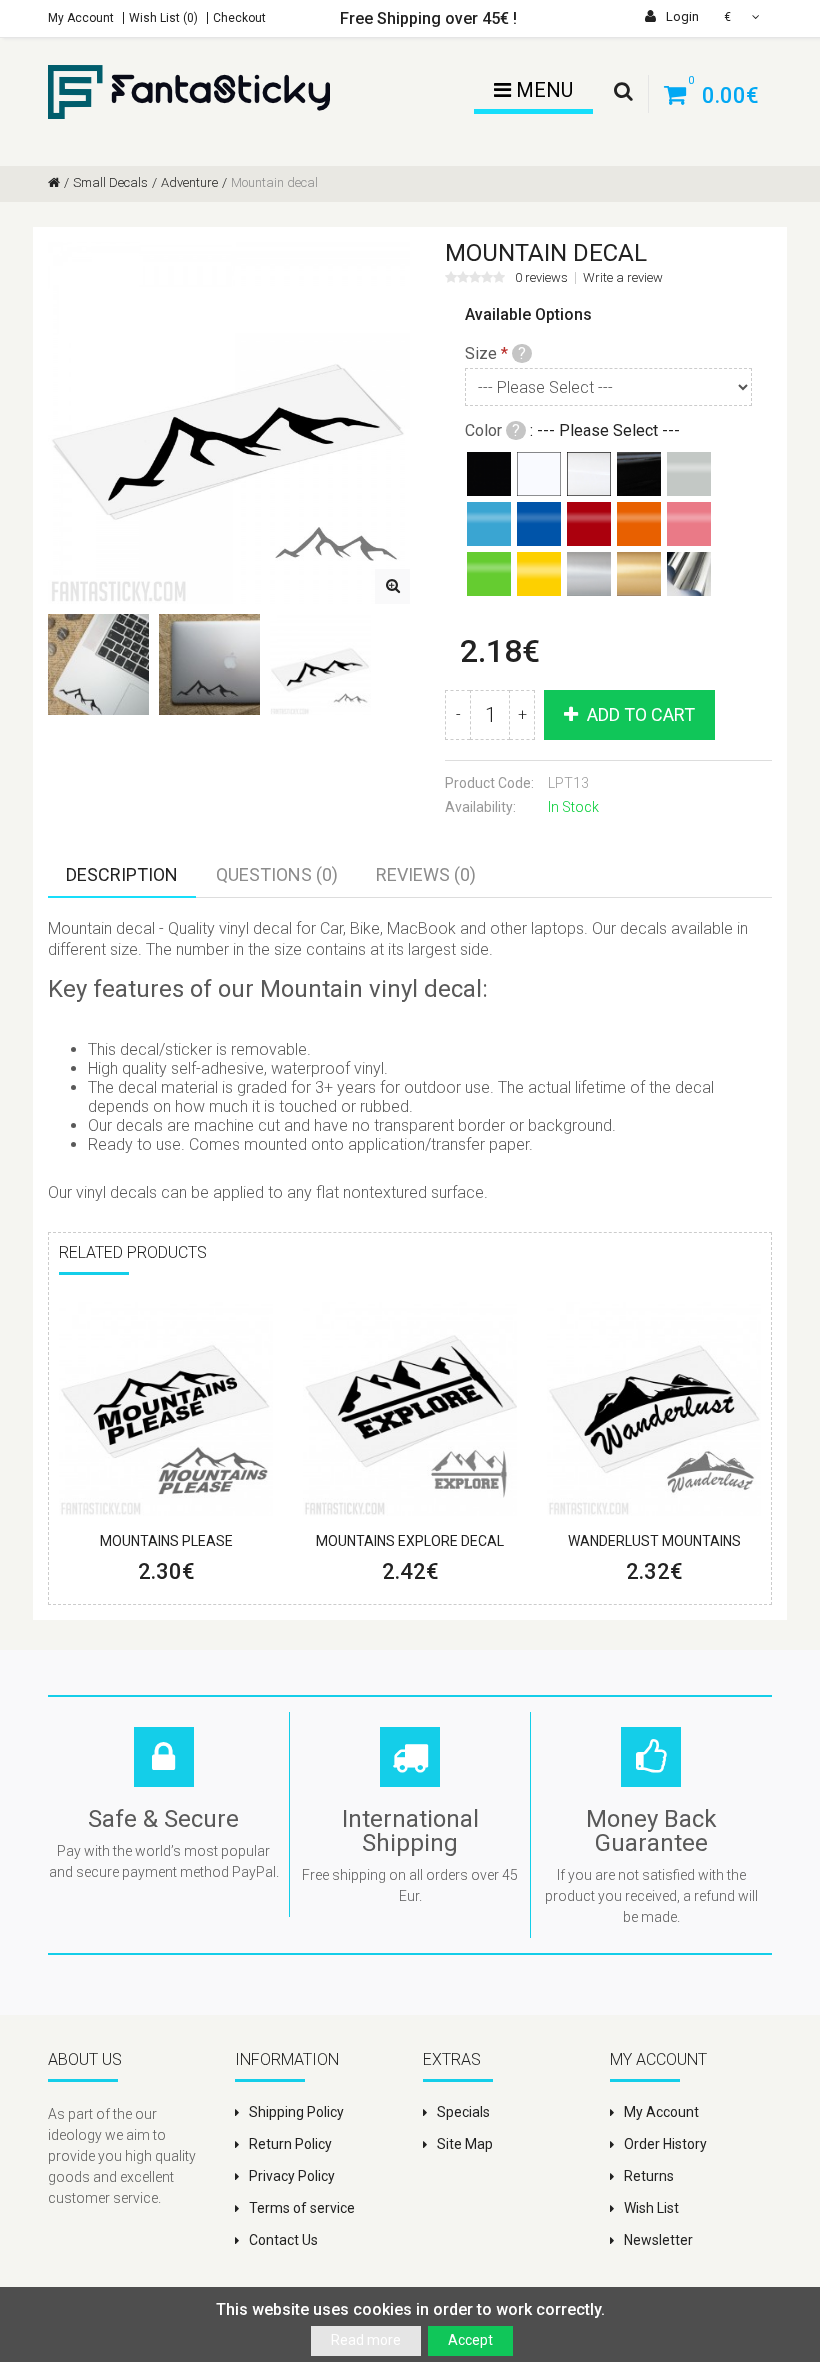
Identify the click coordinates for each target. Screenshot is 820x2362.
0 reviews (541, 278)
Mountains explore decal (410, 1541)
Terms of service (302, 2208)
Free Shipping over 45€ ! (428, 18)
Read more (366, 2340)
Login (681, 16)
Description (122, 874)
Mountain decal (274, 182)
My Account (81, 18)
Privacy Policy (292, 2176)
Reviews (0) (426, 874)
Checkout (239, 18)
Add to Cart (639, 714)
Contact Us (283, 2240)
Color (483, 430)
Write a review (623, 278)
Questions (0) (277, 874)
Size (481, 353)
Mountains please (166, 1541)
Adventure (189, 182)
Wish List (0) (163, 18)
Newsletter (658, 2240)
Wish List (651, 2208)
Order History (665, 2144)
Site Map (465, 2144)
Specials (463, 2112)
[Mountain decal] (392, 586)
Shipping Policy (296, 2112)
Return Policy (290, 2144)
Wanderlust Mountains (654, 1541)
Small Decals (110, 182)
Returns (649, 2176)
